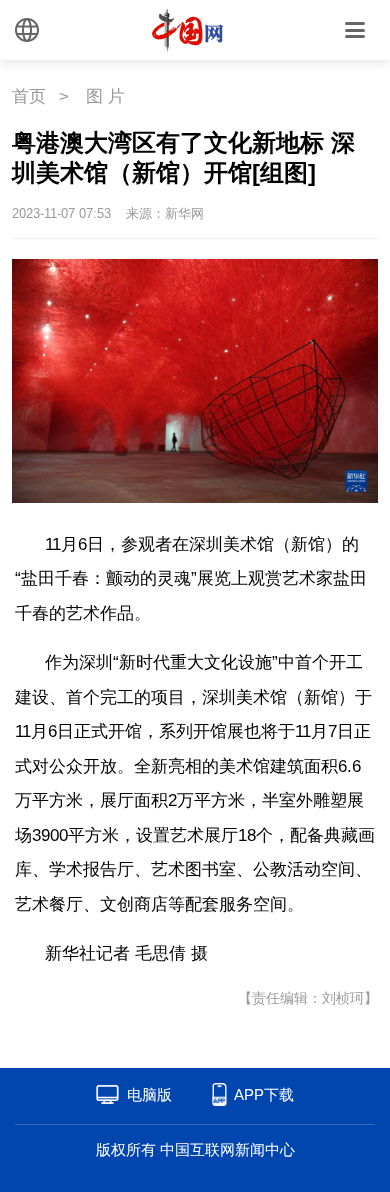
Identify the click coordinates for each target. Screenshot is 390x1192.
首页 (29, 96)
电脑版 (149, 1094)
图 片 (105, 96)
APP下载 (264, 1094)
